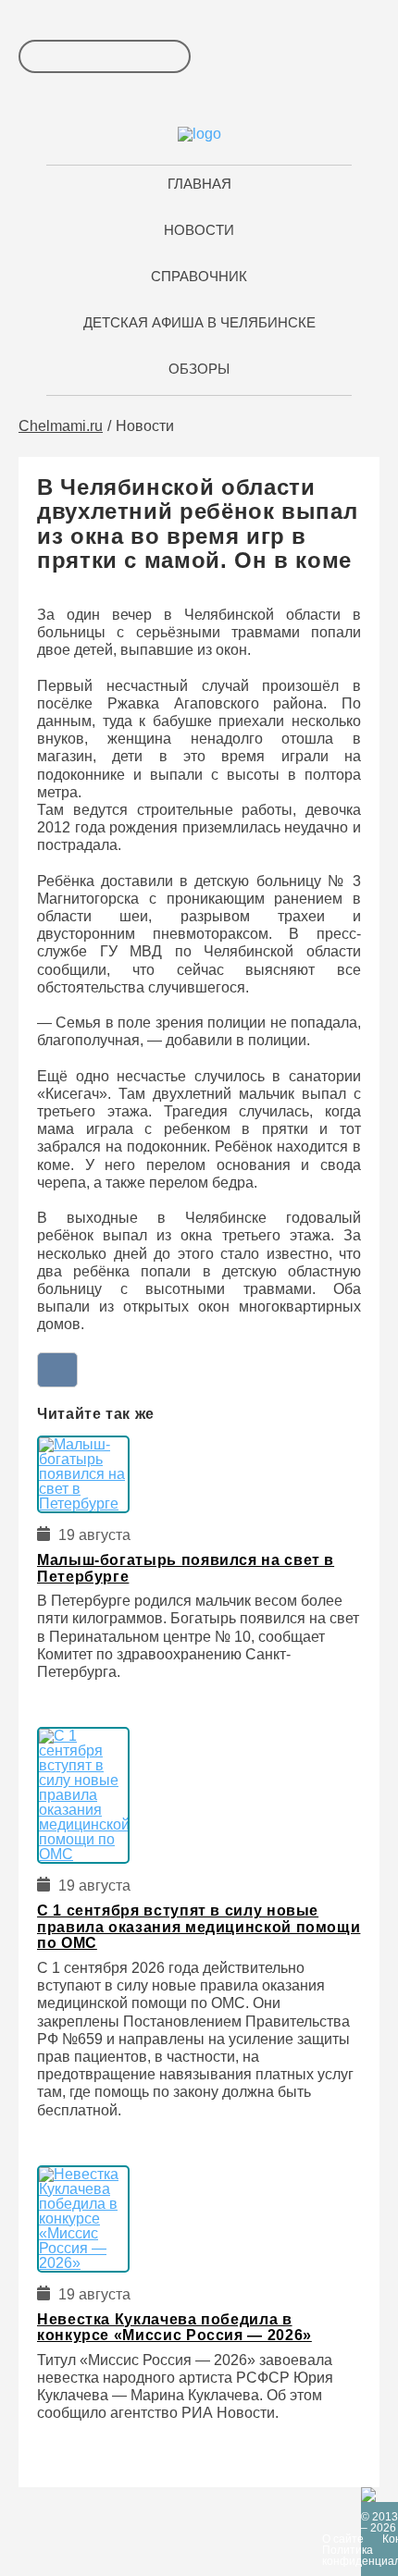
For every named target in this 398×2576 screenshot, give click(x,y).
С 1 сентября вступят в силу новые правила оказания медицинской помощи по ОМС (199, 1927)
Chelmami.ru (61, 426)
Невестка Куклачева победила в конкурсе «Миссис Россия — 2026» (174, 2328)
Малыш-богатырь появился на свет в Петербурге (186, 1568)
